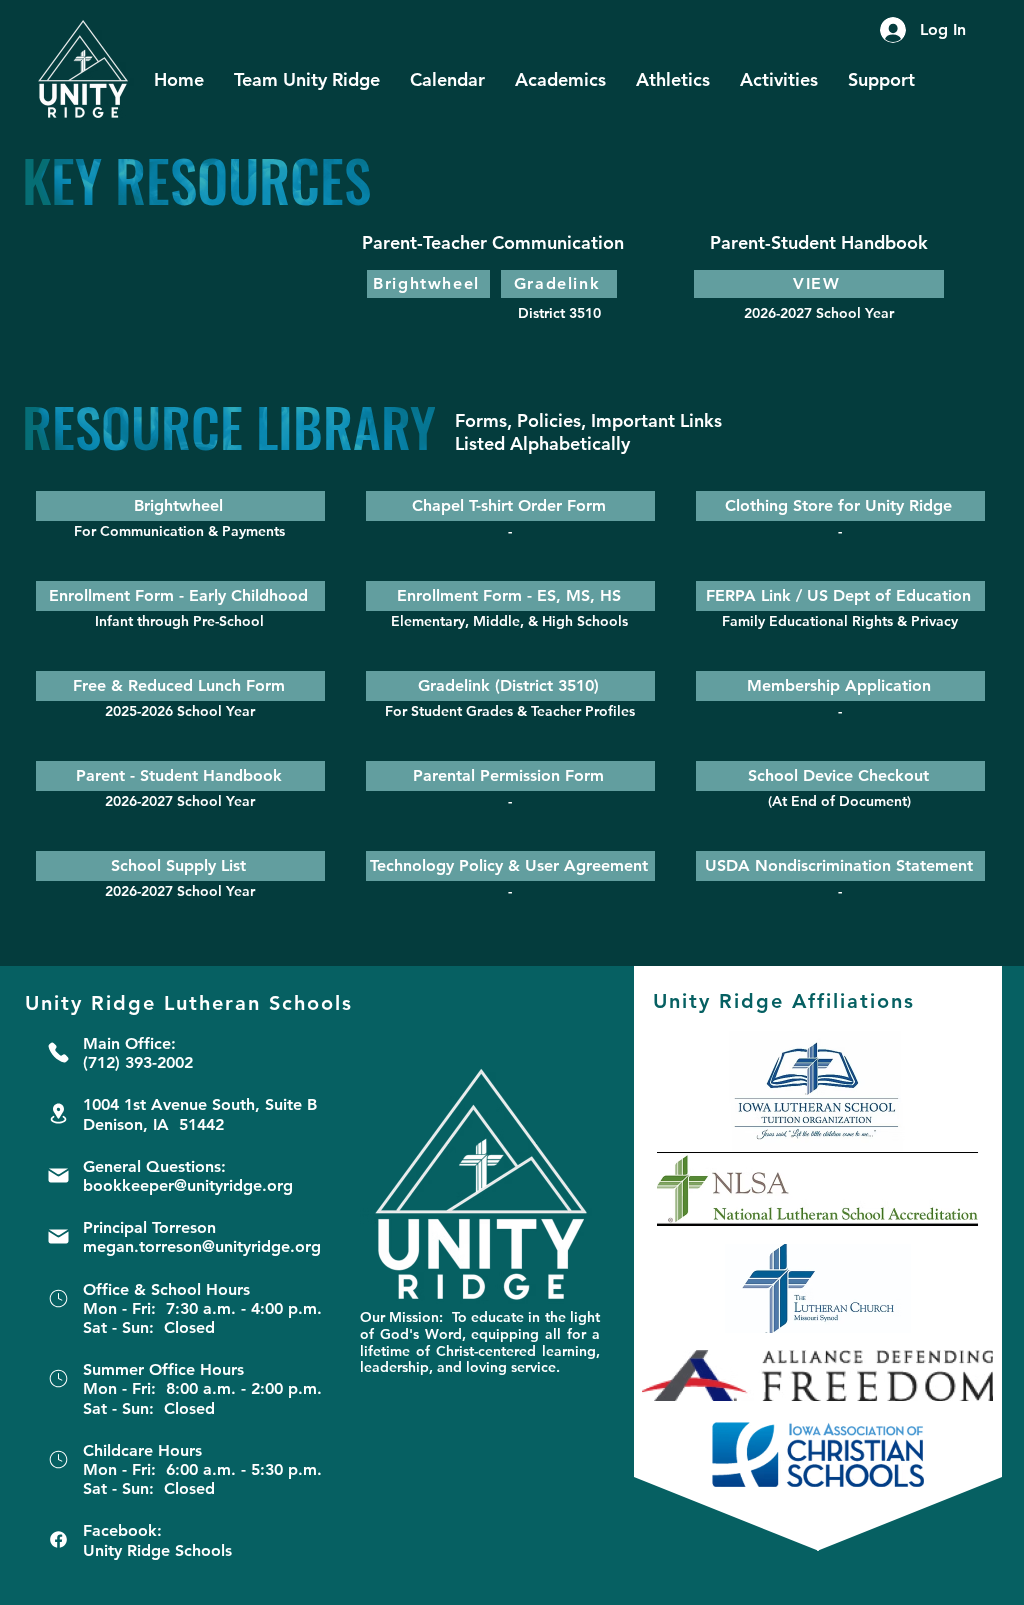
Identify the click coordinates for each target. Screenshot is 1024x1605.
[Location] (58, 1113)
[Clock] (58, 1298)
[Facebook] (58, 1539)
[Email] (58, 1175)
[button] (307, 80)
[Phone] (58, 1052)
